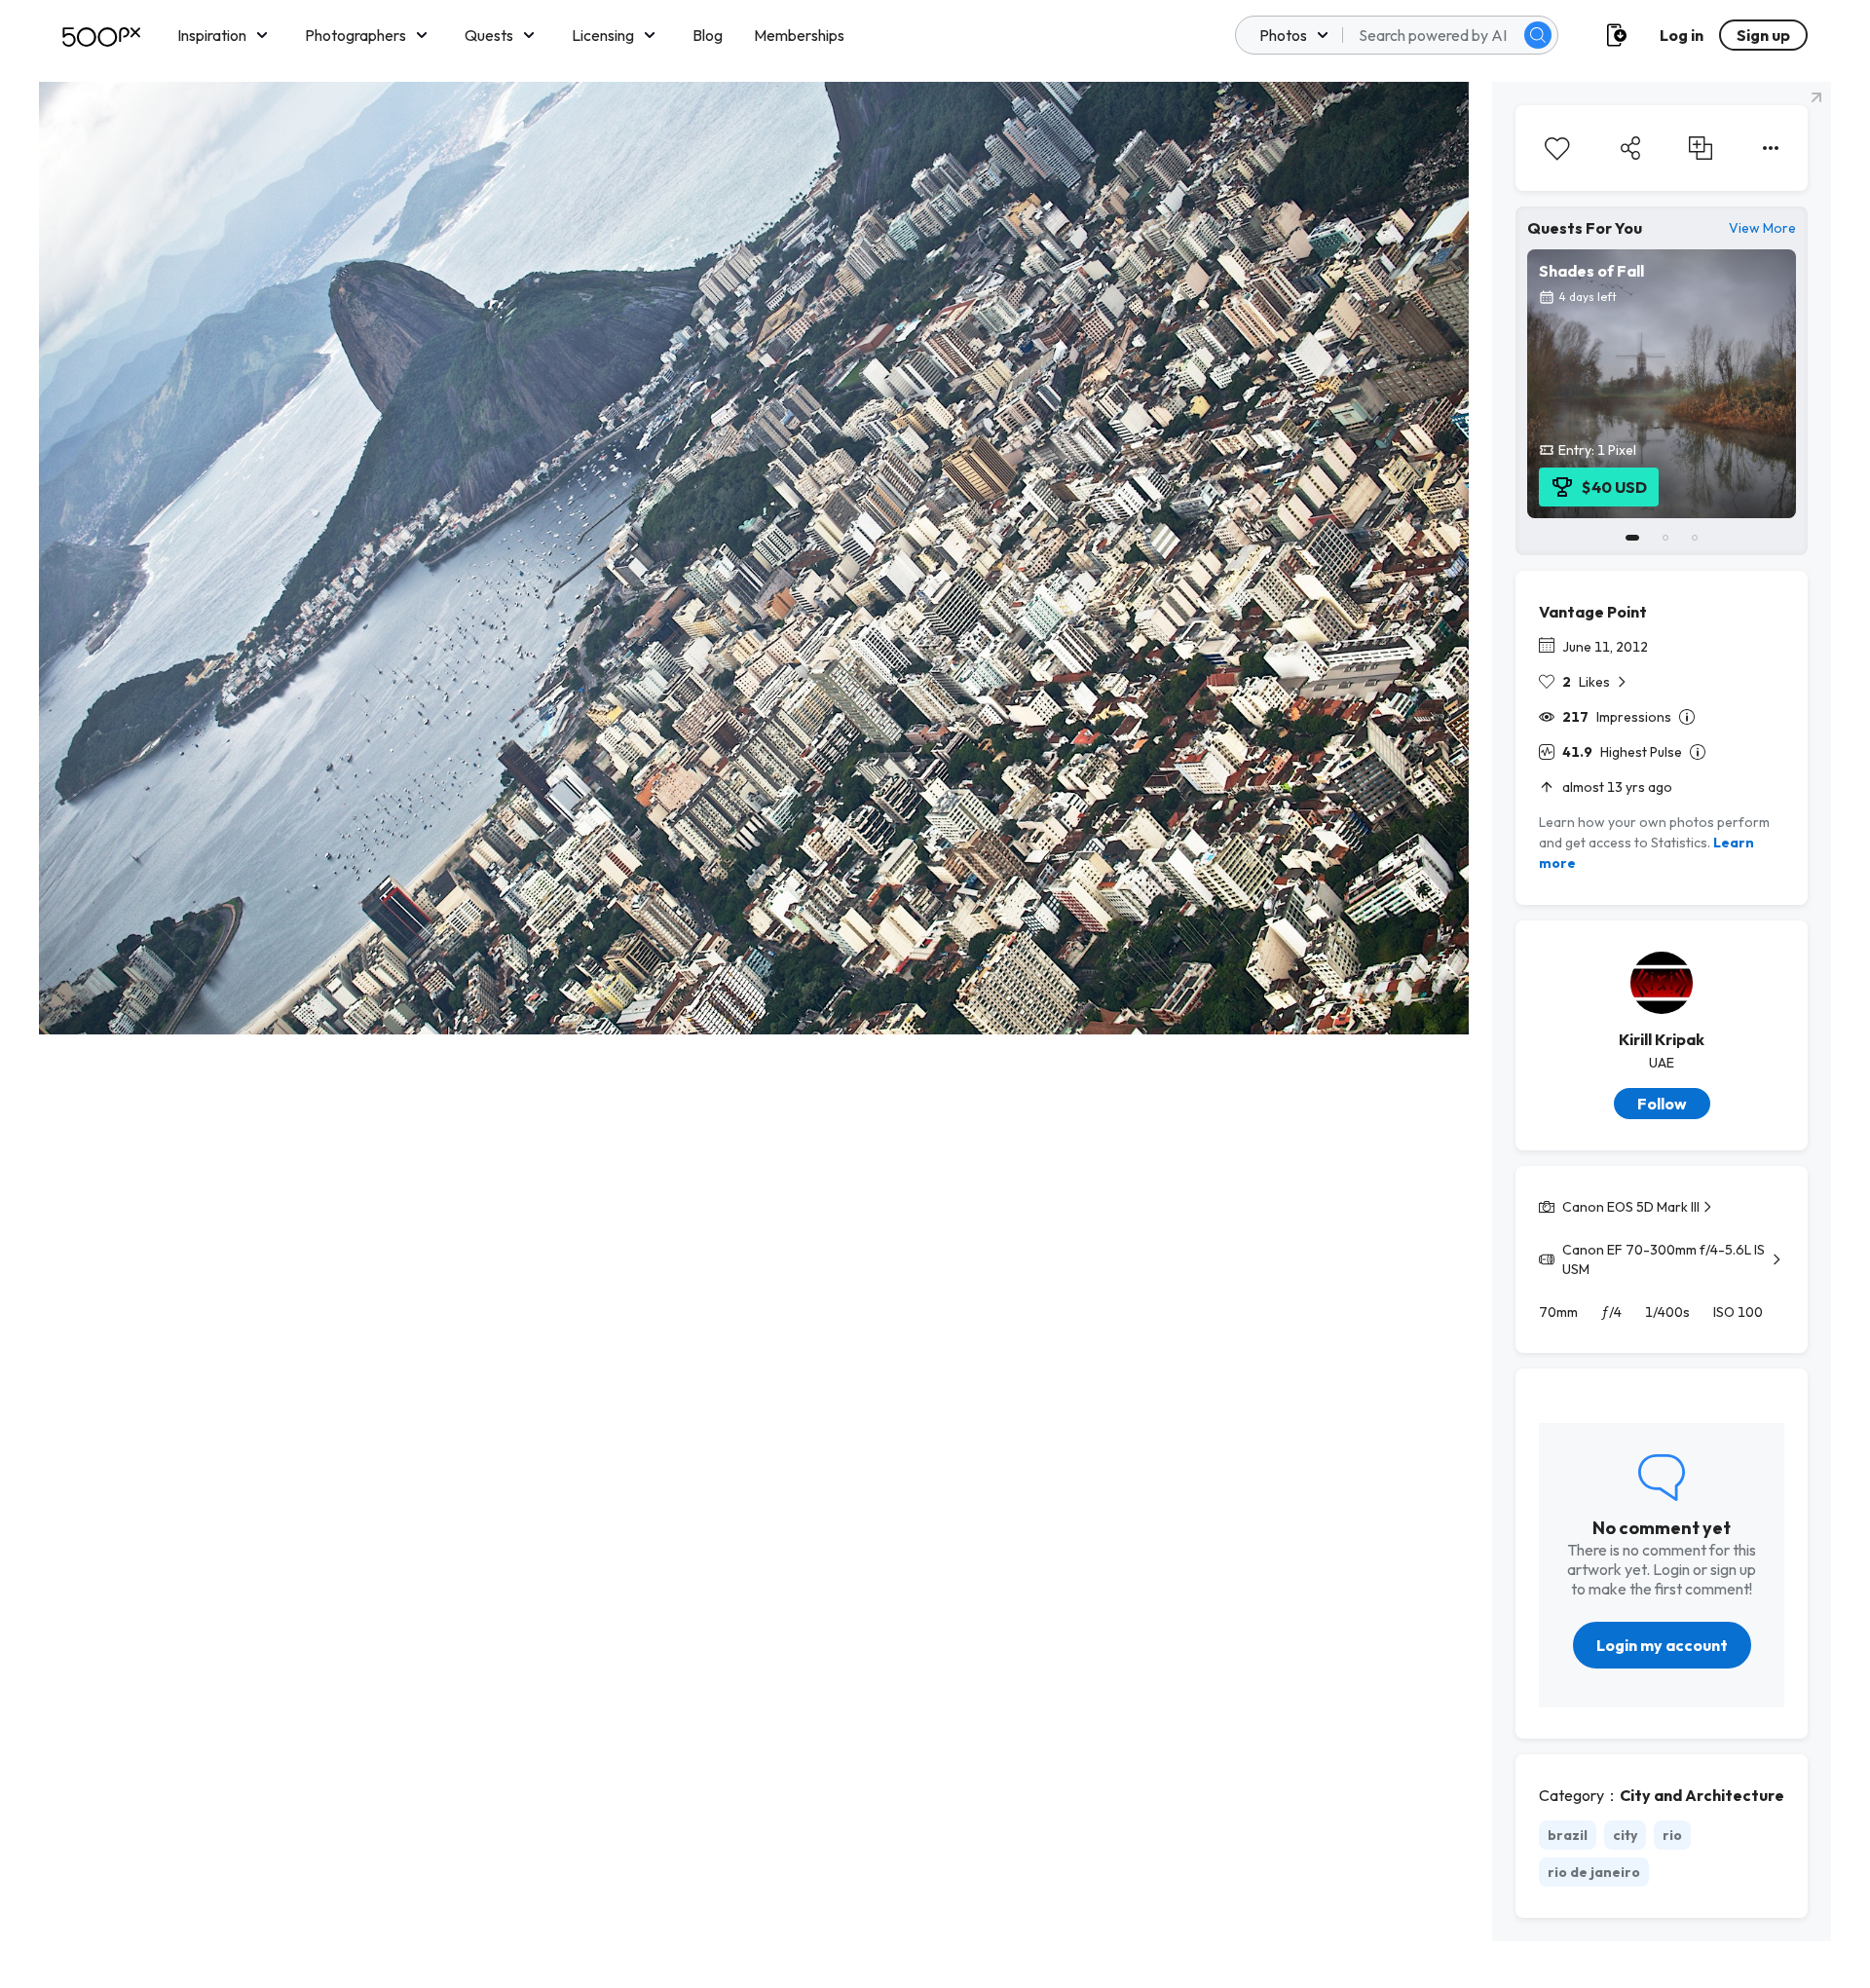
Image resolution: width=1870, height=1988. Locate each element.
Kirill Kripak (1662, 1039)
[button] (1538, 35)
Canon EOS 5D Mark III (1631, 1207)
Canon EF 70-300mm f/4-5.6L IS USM (1664, 1259)
